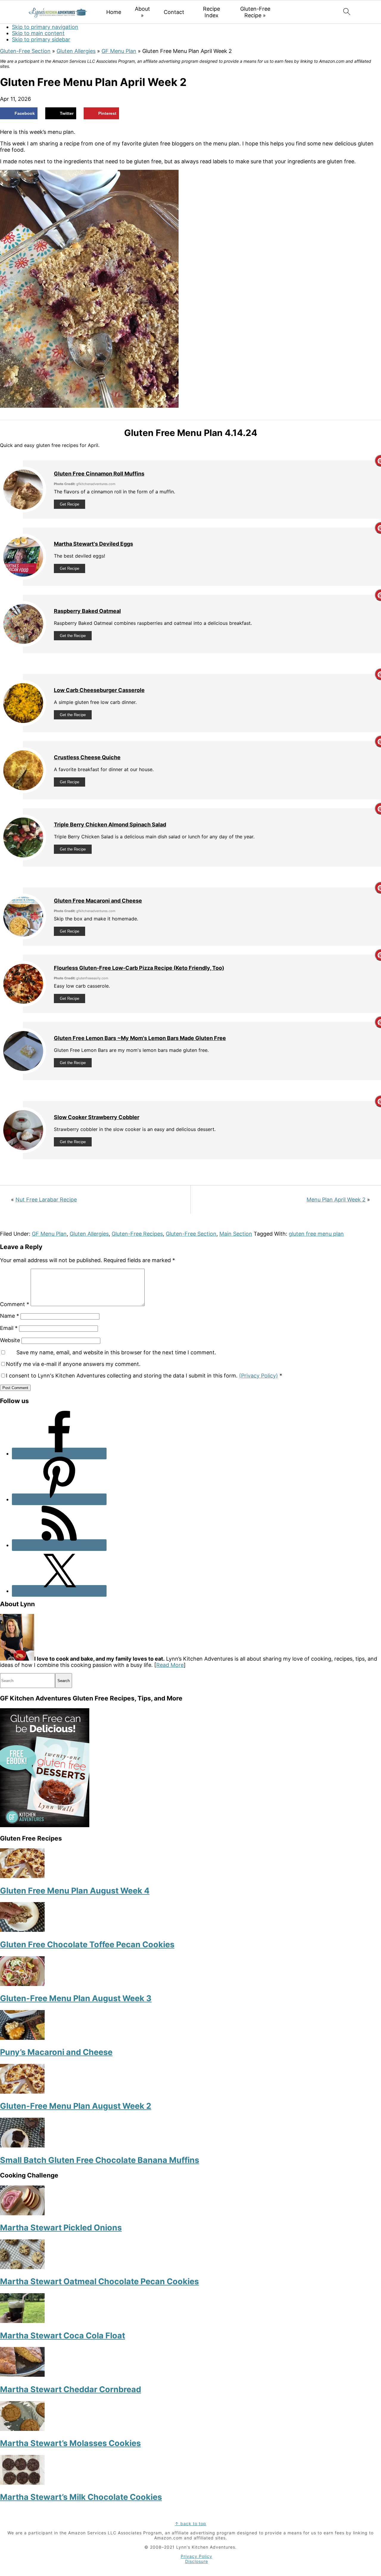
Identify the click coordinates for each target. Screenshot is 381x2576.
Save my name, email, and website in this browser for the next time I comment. (116, 1352)
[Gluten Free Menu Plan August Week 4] (22, 1876)
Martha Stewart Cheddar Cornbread (71, 2389)
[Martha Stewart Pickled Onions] (22, 2213)
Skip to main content (38, 33)
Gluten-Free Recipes (137, 1234)
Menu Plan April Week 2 (336, 1200)
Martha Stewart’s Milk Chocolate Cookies (81, 2497)
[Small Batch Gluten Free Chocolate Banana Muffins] (22, 2146)
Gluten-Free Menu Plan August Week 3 (76, 1998)
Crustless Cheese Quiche (87, 757)
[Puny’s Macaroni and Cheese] (22, 2038)
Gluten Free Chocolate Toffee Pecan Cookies (87, 1944)
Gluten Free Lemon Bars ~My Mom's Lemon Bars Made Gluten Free (140, 1038)
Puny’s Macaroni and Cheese (56, 2052)
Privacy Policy (196, 2556)
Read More (170, 1665)
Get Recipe (70, 504)
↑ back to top (190, 2524)
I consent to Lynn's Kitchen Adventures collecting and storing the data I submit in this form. (144, 1376)
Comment (15, 1304)
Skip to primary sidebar (41, 39)
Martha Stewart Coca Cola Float (63, 2336)
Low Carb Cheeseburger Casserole (99, 690)
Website (10, 1340)
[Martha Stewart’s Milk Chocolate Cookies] (22, 2483)
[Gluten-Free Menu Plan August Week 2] (22, 2092)
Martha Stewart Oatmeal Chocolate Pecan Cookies (99, 2281)
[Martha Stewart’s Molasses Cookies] (22, 2429)
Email (9, 1328)
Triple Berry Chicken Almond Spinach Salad (110, 825)
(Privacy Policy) (259, 1376)
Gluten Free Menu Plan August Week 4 (75, 1891)
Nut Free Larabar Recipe (46, 1200)
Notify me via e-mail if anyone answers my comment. (73, 1364)
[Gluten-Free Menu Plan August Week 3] (22, 1984)
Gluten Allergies (76, 51)
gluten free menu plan (316, 1234)
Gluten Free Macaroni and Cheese (98, 901)
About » (142, 12)
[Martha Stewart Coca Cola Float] (22, 2321)
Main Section (236, 1234)
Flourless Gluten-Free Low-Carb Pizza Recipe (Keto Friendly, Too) (139, 968)
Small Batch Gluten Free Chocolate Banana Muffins (100, 2160)
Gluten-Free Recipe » (255, 12)
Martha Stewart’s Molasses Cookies (70, 2443)
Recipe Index (211, 12)
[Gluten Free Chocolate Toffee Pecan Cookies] (22, 1930)
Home (114, 12)
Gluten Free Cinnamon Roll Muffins (99, 474)
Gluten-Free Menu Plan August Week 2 (76, 2106)
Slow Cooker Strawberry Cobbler (97, 1117)
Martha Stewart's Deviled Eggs (93, 544)
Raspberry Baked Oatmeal (87, 611)
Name (10, 1316)
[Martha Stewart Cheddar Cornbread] (22, 2375)
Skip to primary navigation (45, 27)
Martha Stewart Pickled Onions (61, 2228)
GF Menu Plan (119, 51)
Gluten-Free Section (25, 51)
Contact (174, 12)
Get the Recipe (73, 636)
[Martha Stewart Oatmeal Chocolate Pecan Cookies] (22, 2267)
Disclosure (197, 2561)
